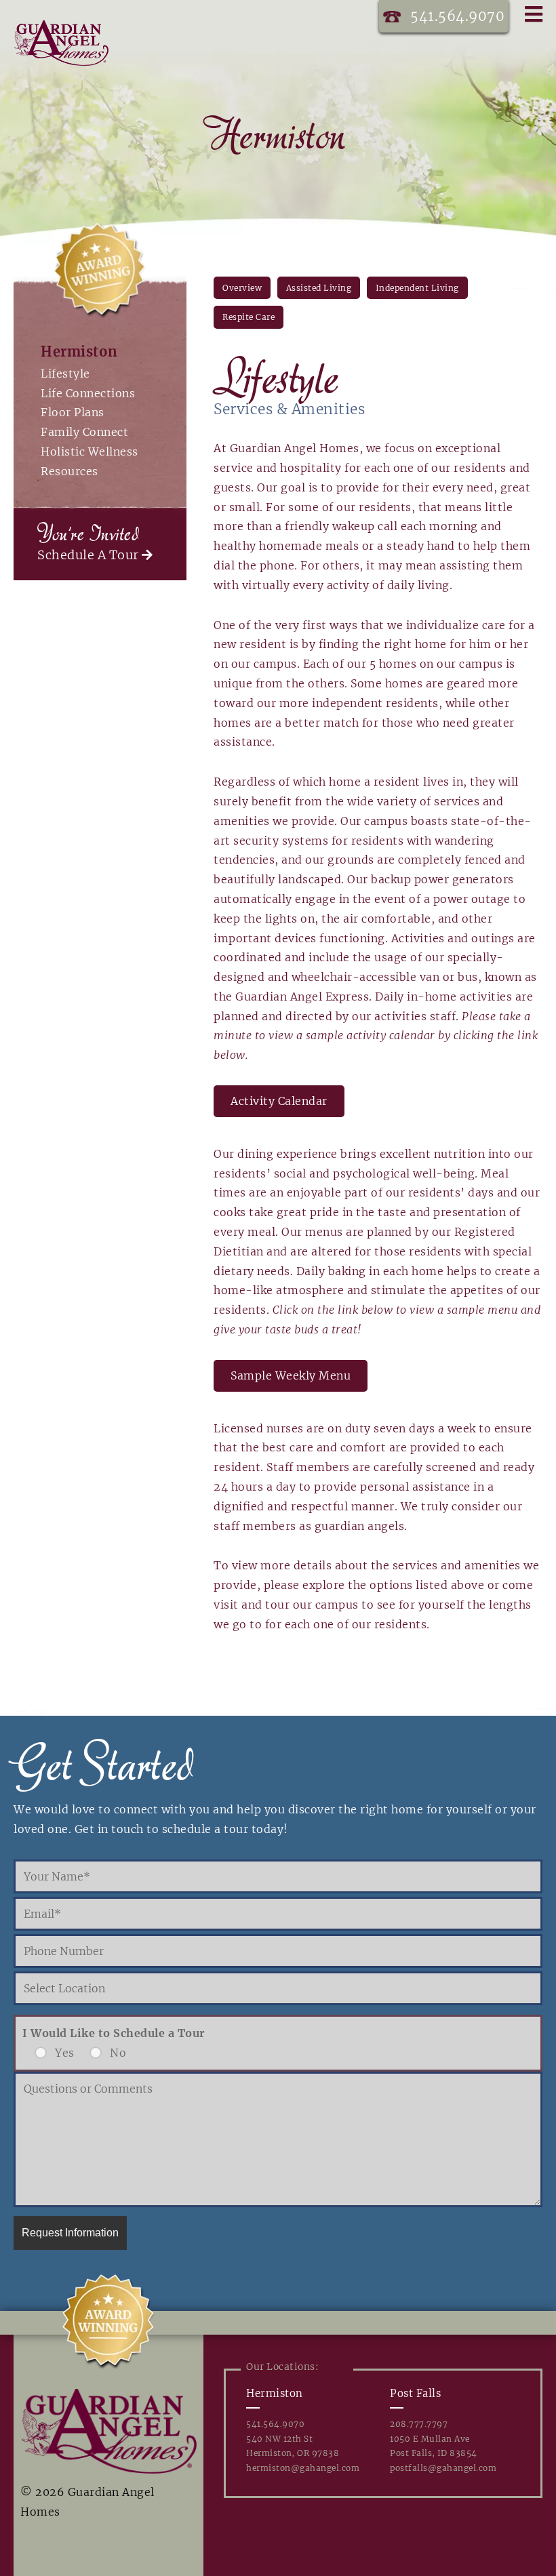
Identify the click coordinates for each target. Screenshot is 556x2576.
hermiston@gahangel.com (303, 2468)
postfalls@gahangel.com (443, 2468)
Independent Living (417, 288)
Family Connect (84, 432)
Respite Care (249, 317)
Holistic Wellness (90, 451)
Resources (69, 471)
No (118, 2053)
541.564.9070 (457, 16)
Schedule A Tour (90, 555)
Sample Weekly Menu (291, 1375)
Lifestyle (65, 374)
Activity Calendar (279, 1101)
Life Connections (88, 393)
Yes (65, 2053)
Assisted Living (319, 288)
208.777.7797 (419, 2424)
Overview (242, 288)
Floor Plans (73, 412)
